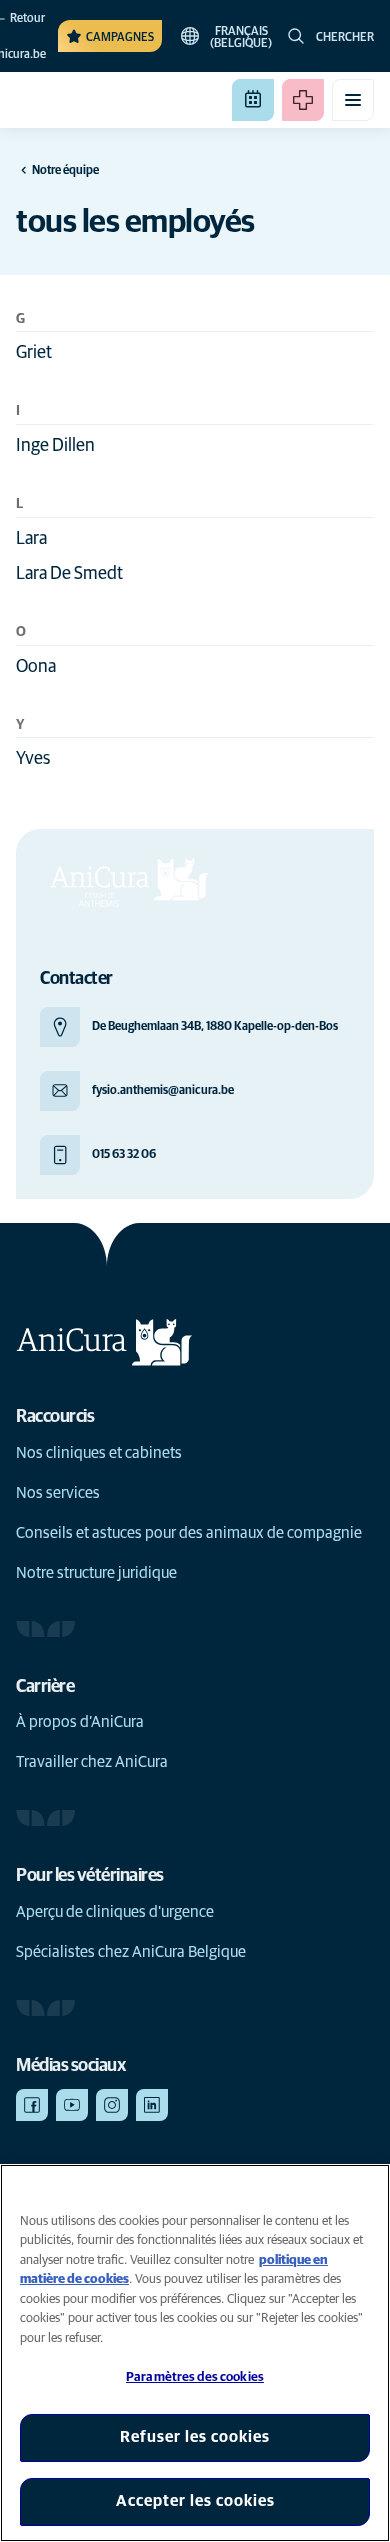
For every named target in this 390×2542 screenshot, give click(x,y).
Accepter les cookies (195, 2501)
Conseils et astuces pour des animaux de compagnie (189, 1533)
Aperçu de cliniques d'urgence (115, 1912)
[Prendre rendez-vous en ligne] (253, 100)
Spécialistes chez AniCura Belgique (131, 1952)
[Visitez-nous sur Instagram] (112, 2105)
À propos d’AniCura (80, 1722)
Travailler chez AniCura (92, 1762)
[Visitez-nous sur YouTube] (72, 2105)
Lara (31, 539)
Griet (34, 353)
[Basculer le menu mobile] (353, 100)
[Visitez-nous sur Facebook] (32, 2105)
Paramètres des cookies (195, 2377)
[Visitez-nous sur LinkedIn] (152, 2105)
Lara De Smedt (69, 574)
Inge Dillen (55, 446)
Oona (36, 667)
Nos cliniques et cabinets (99, 1453)
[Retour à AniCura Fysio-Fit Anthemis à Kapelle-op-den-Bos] (87, 100)
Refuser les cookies (195, 2437)
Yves (33, 759)
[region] (195, 2353)
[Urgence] (303, 100)
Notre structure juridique (96, 1573)
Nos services (58, 1493)
